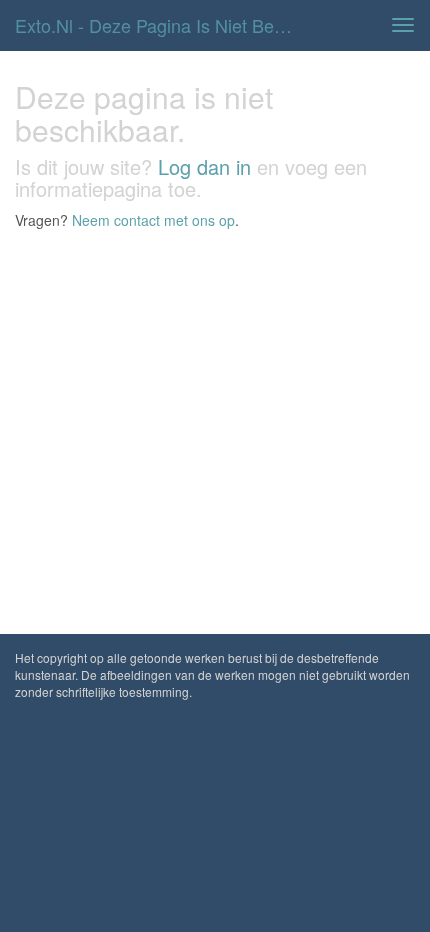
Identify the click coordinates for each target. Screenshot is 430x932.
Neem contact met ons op (153, 220)
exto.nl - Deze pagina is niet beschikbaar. (163, 25)
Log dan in (204, 166)
